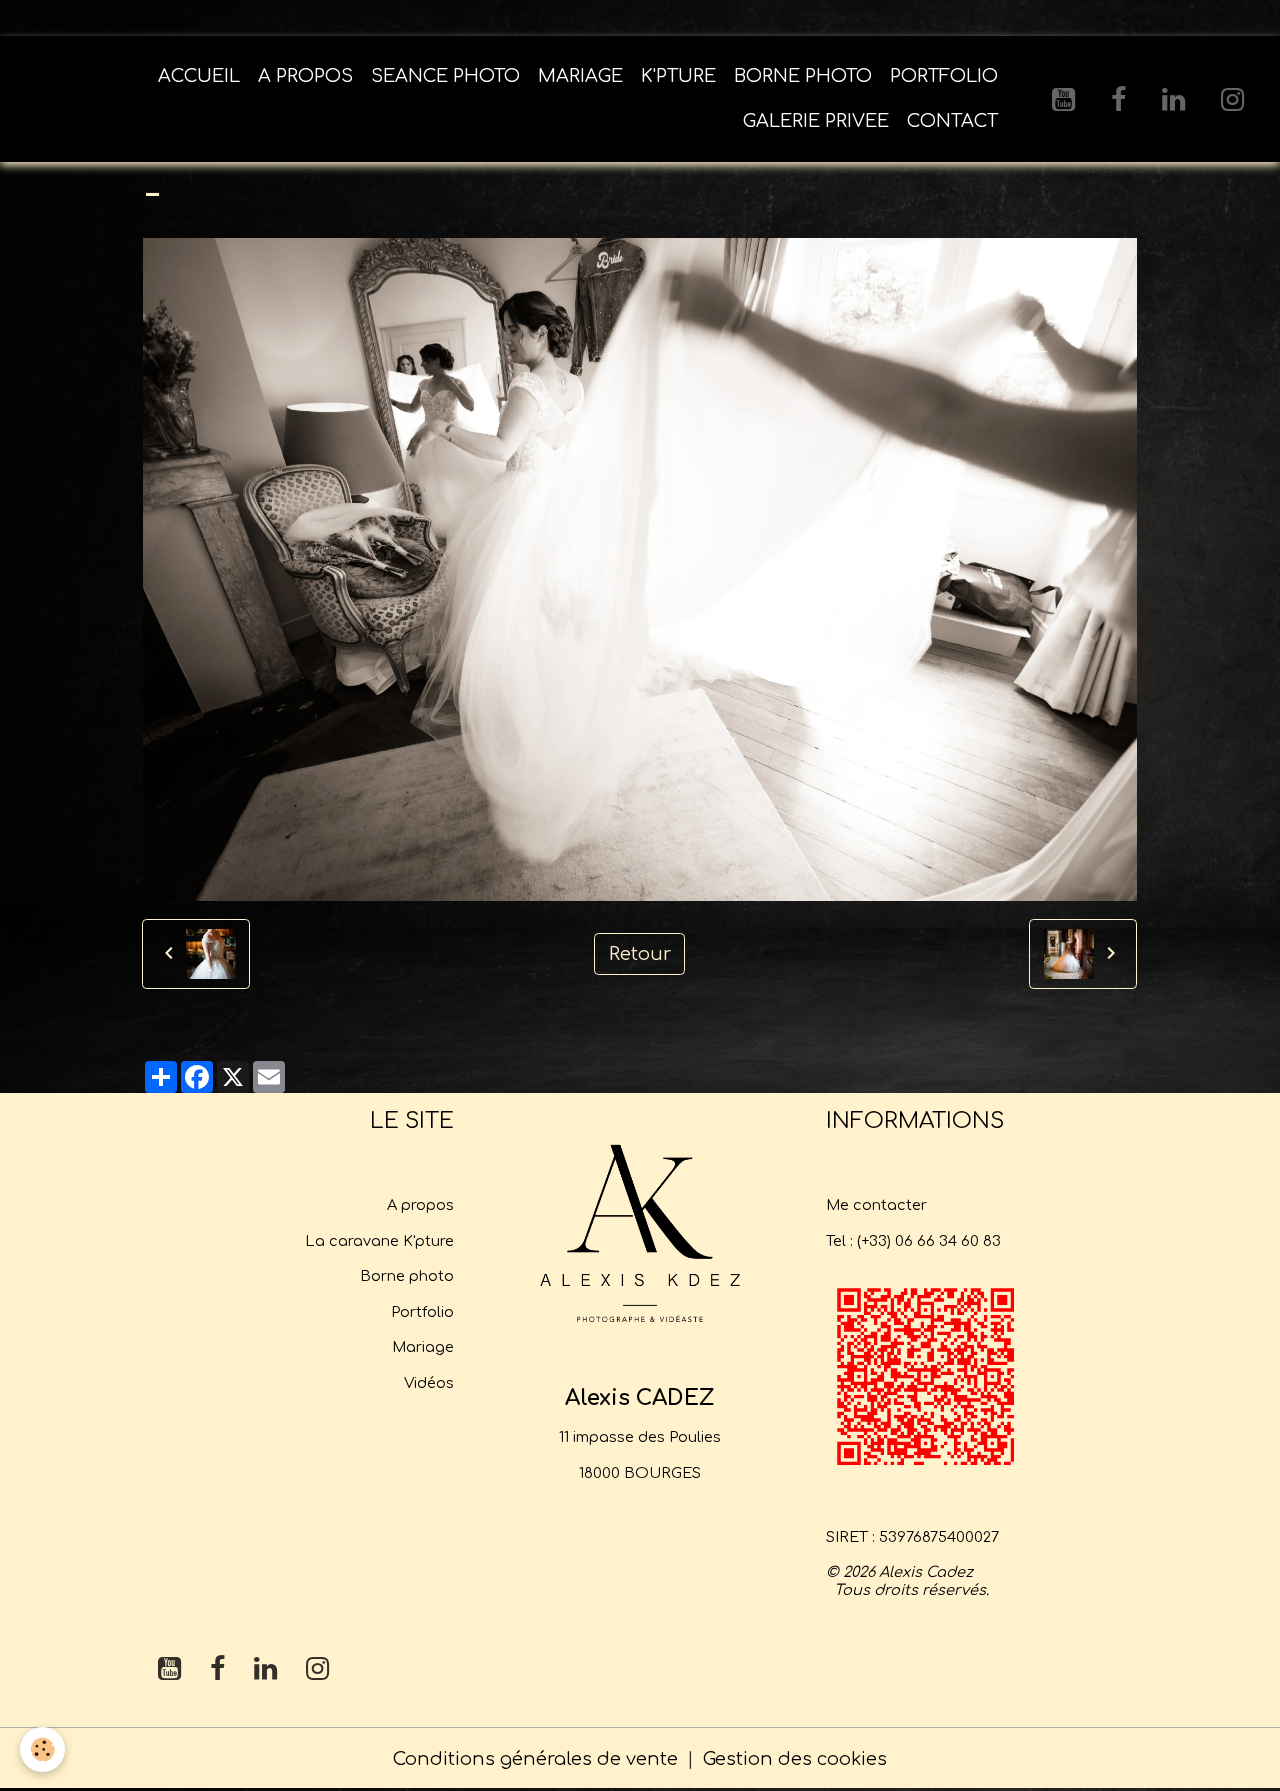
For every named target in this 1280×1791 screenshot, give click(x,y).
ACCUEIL (199, 76)
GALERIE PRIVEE (816, 121)
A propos (420, 1205)
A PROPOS (305, 76)
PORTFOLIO (944, 76)
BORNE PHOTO (803, 76)
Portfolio (422, 1312)
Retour (640, 954)
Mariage (423, 1347)
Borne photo (407, 1276)
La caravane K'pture (379, 1241)
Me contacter (876, 1205)
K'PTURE (678, 76)
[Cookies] (42, 1749)
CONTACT (952, 121)
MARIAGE (580, 76)
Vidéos (429, 1383)
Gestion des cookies (795, 1759)
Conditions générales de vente (535, 1759)
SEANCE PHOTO (445, 76)
